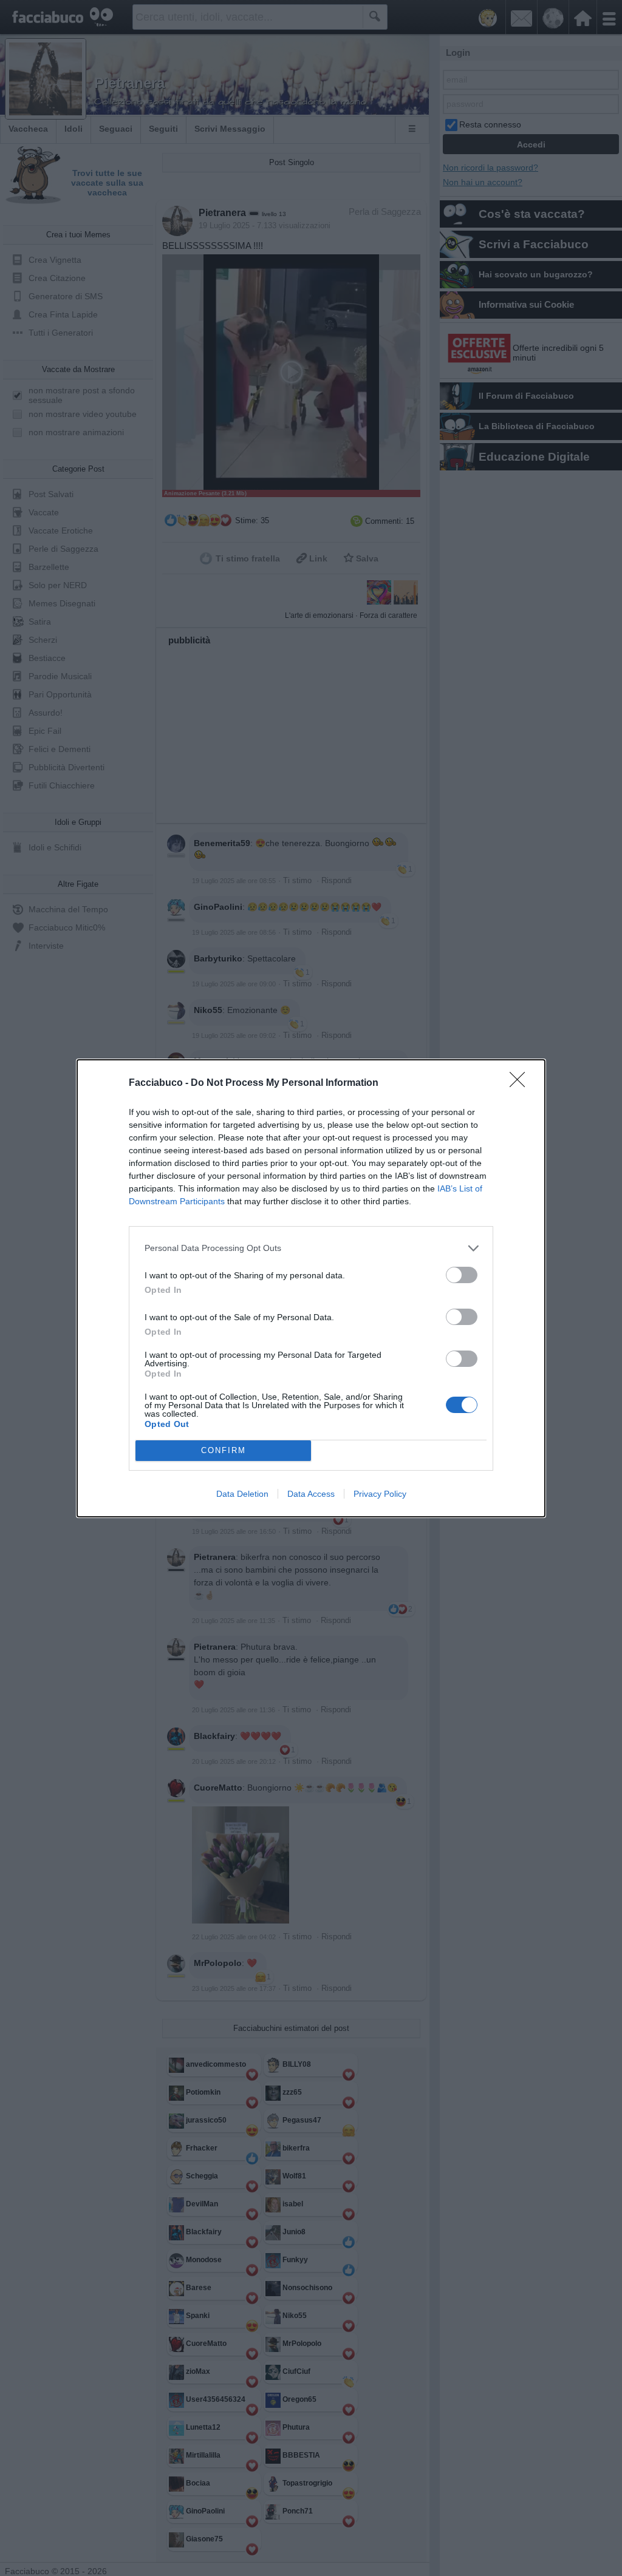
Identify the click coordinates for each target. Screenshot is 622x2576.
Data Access (311, 1494)
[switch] (462, 1275)
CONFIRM (224, 1450)
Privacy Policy (380, 1494)
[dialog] (311, 1288)
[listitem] (311, 1248)
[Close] (521, 1083)
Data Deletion (242, 1494)
